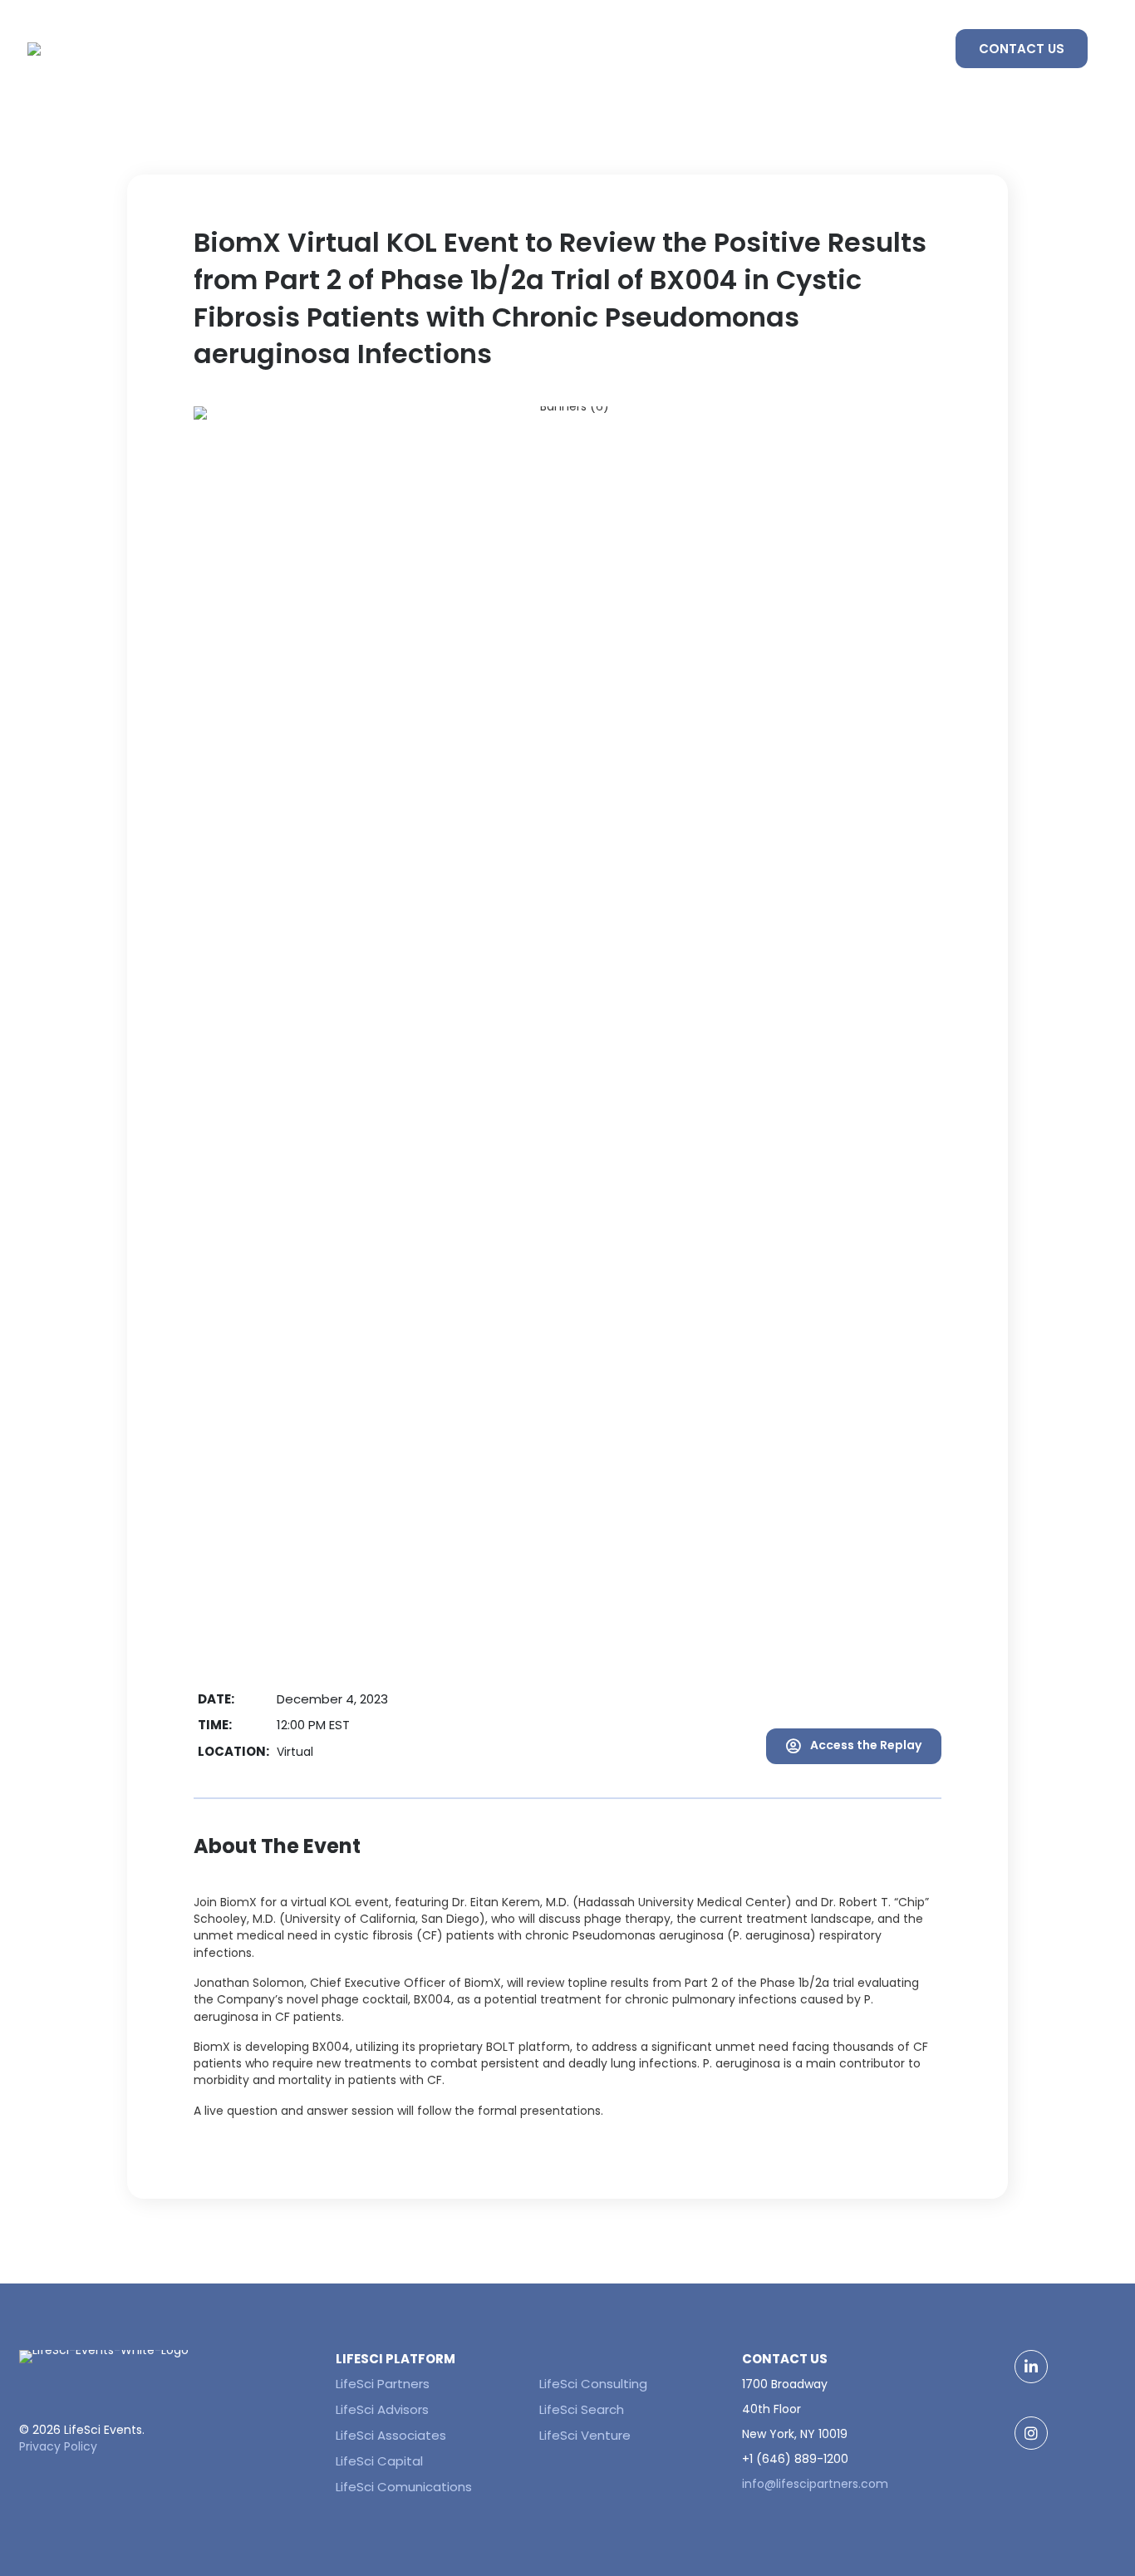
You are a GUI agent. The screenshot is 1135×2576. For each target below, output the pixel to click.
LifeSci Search (582, 2409)
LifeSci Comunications (404, 2487)
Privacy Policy (58, 2446)
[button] (854, 1746)
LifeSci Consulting (593, 2384)
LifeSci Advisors (382, 2409)
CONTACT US (1022, 49)
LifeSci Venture (585, 2435)
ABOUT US (617, 49)
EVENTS (714, 49)
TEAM (897, 49)
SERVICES (809, 49)
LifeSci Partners (383, 2384)
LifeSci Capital (379, 2461)
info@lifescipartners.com (815, 2484)
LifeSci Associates (391, 2435)
